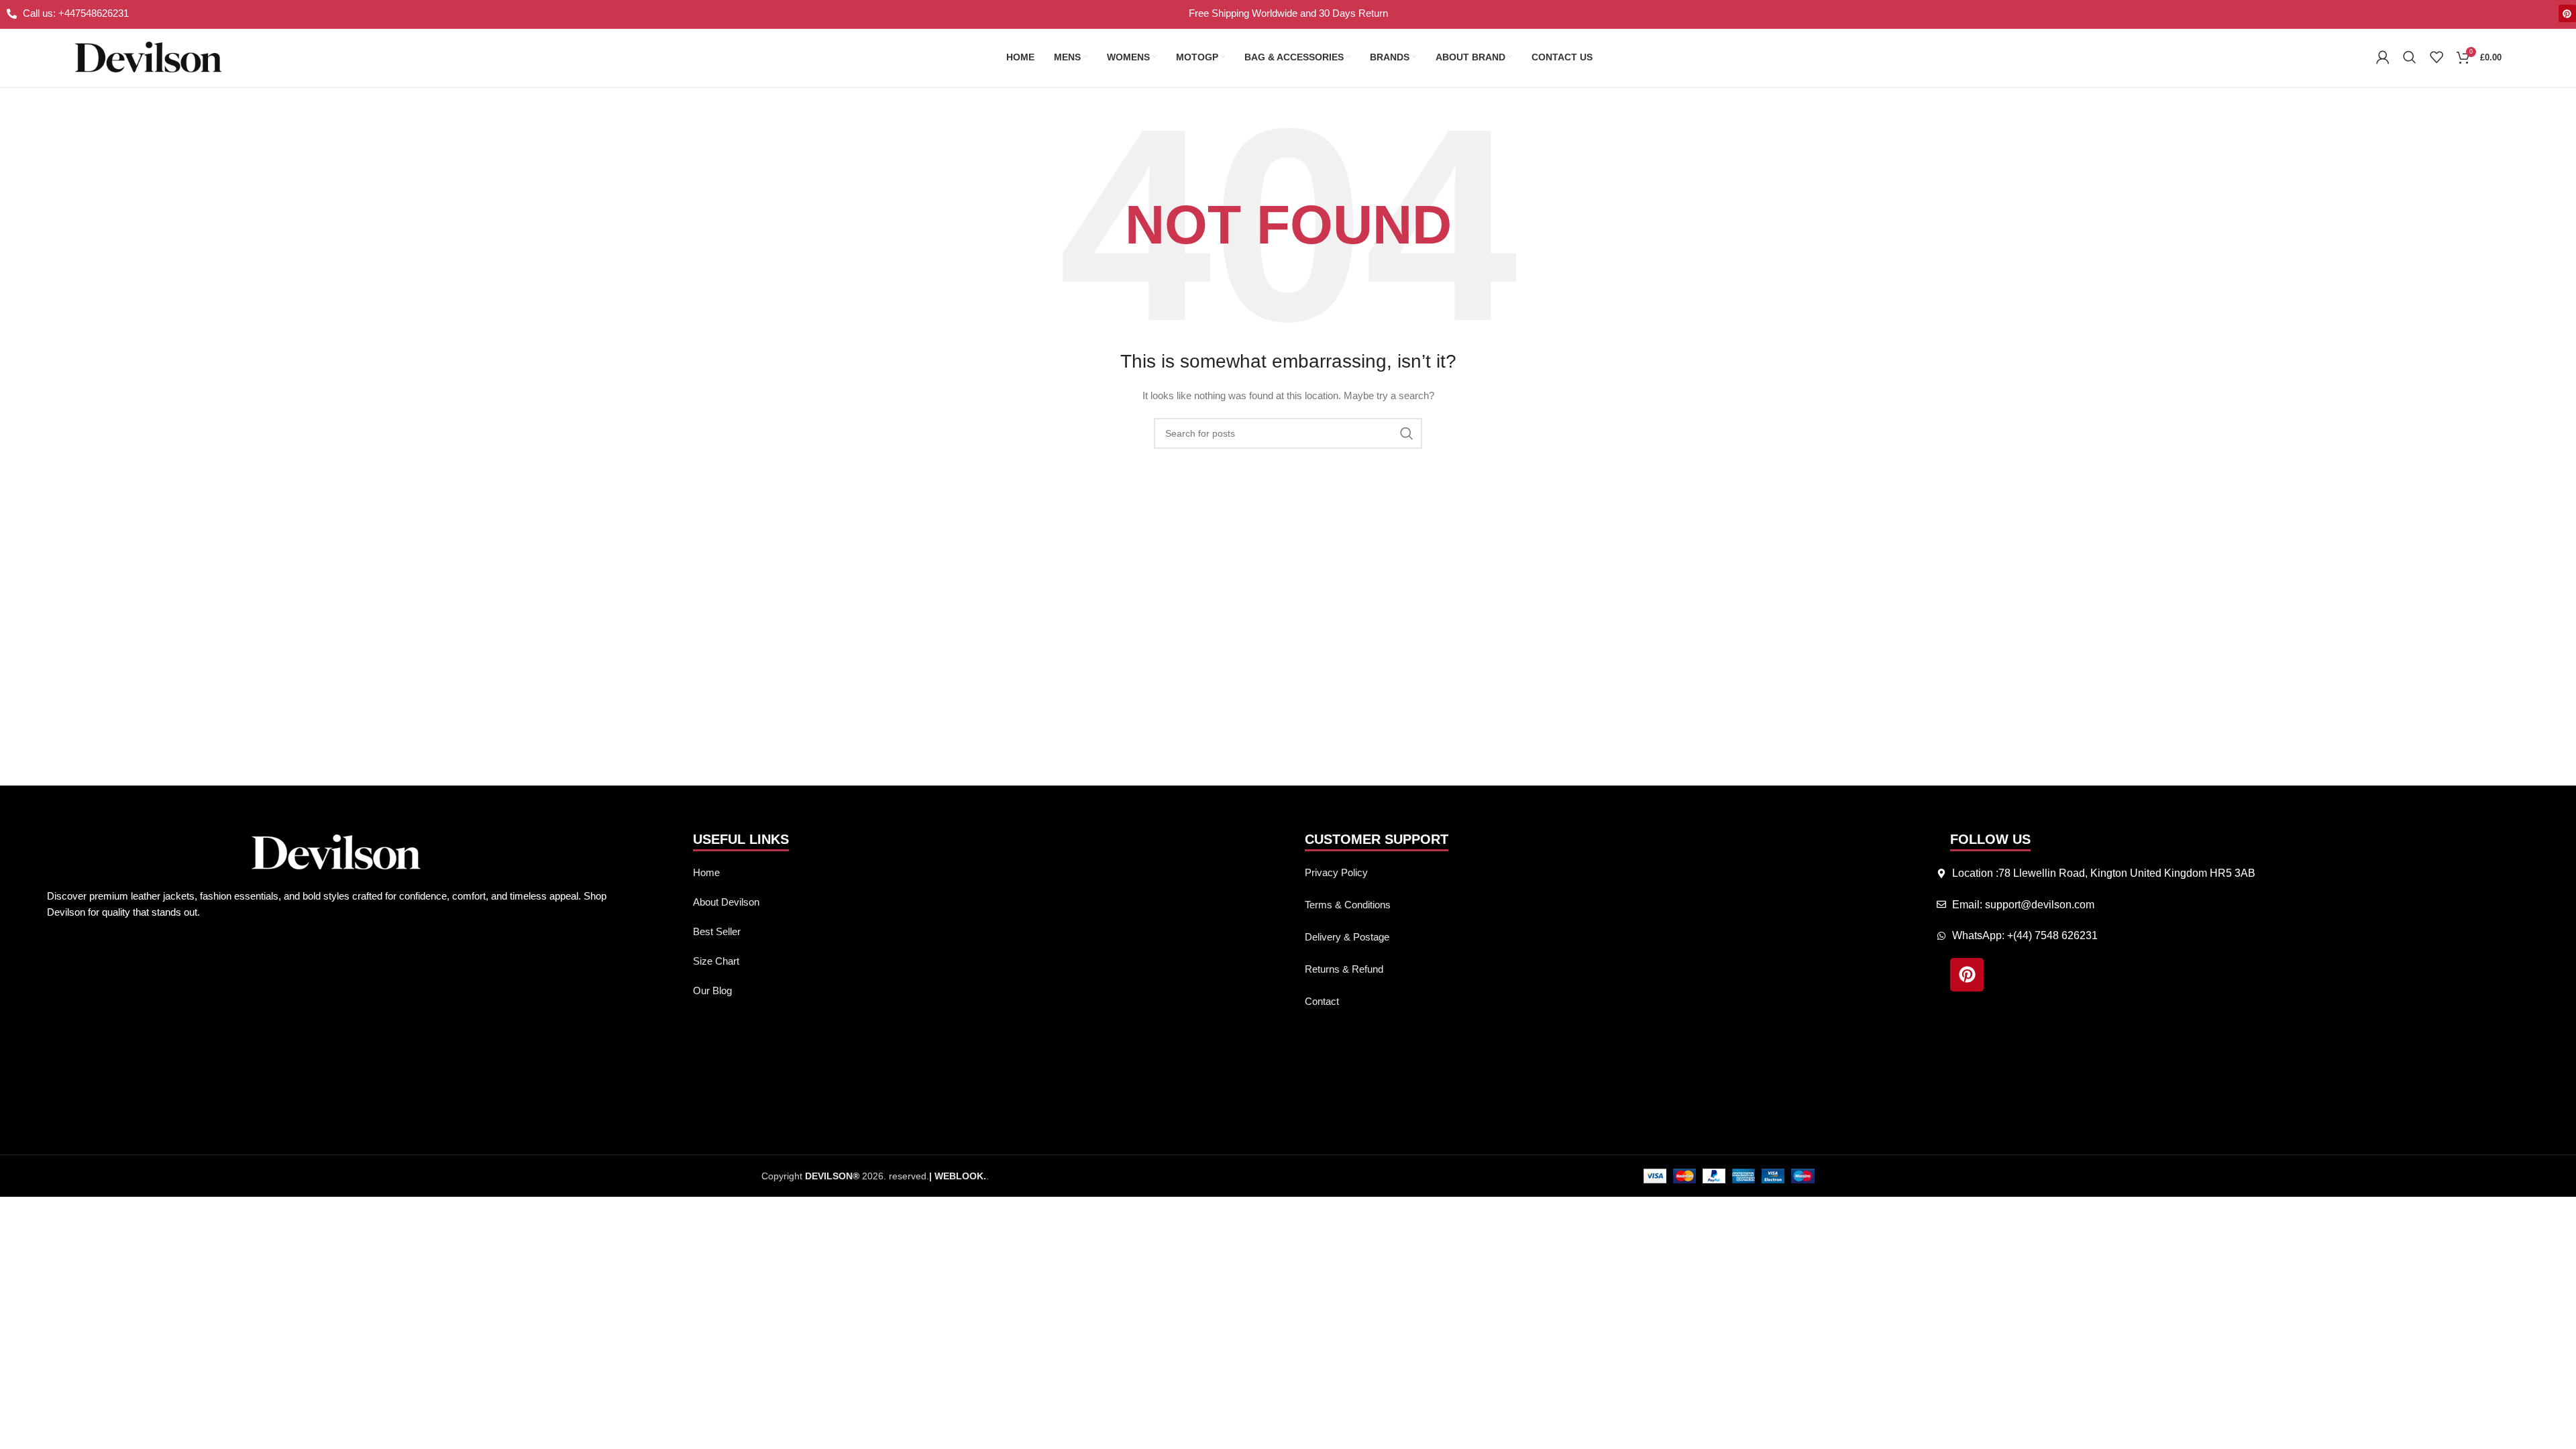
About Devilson (726, 902)
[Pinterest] (2567, 13)
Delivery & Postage (1347, 937)
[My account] (2383, 57)
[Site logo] (148, 56)
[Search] (2410, 57)
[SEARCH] (1407, 433)
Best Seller (717, 931)
